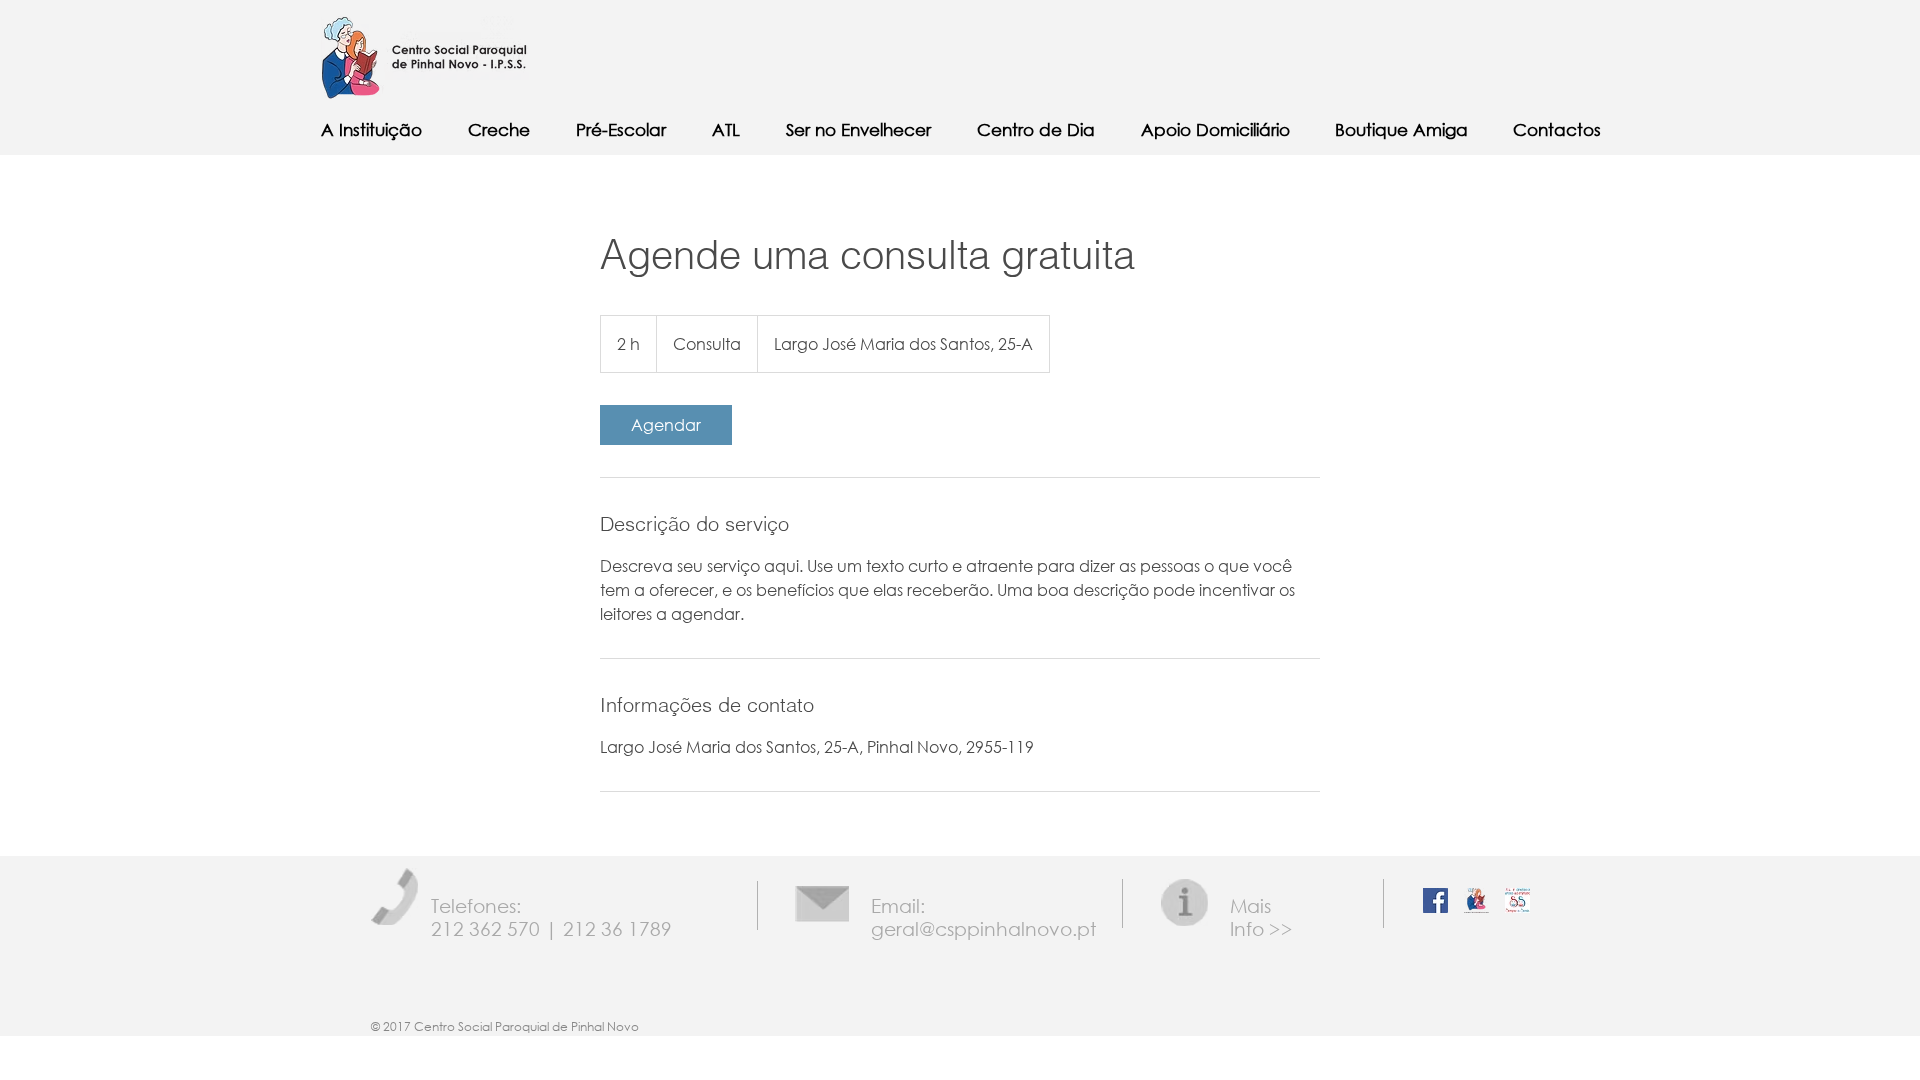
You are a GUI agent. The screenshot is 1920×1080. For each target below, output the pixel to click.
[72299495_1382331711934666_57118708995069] (1517, 900)
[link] (666, 425)
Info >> (1261, 928)
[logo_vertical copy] (1476, 900)
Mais (1250, 905)
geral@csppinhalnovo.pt (983, 928)
